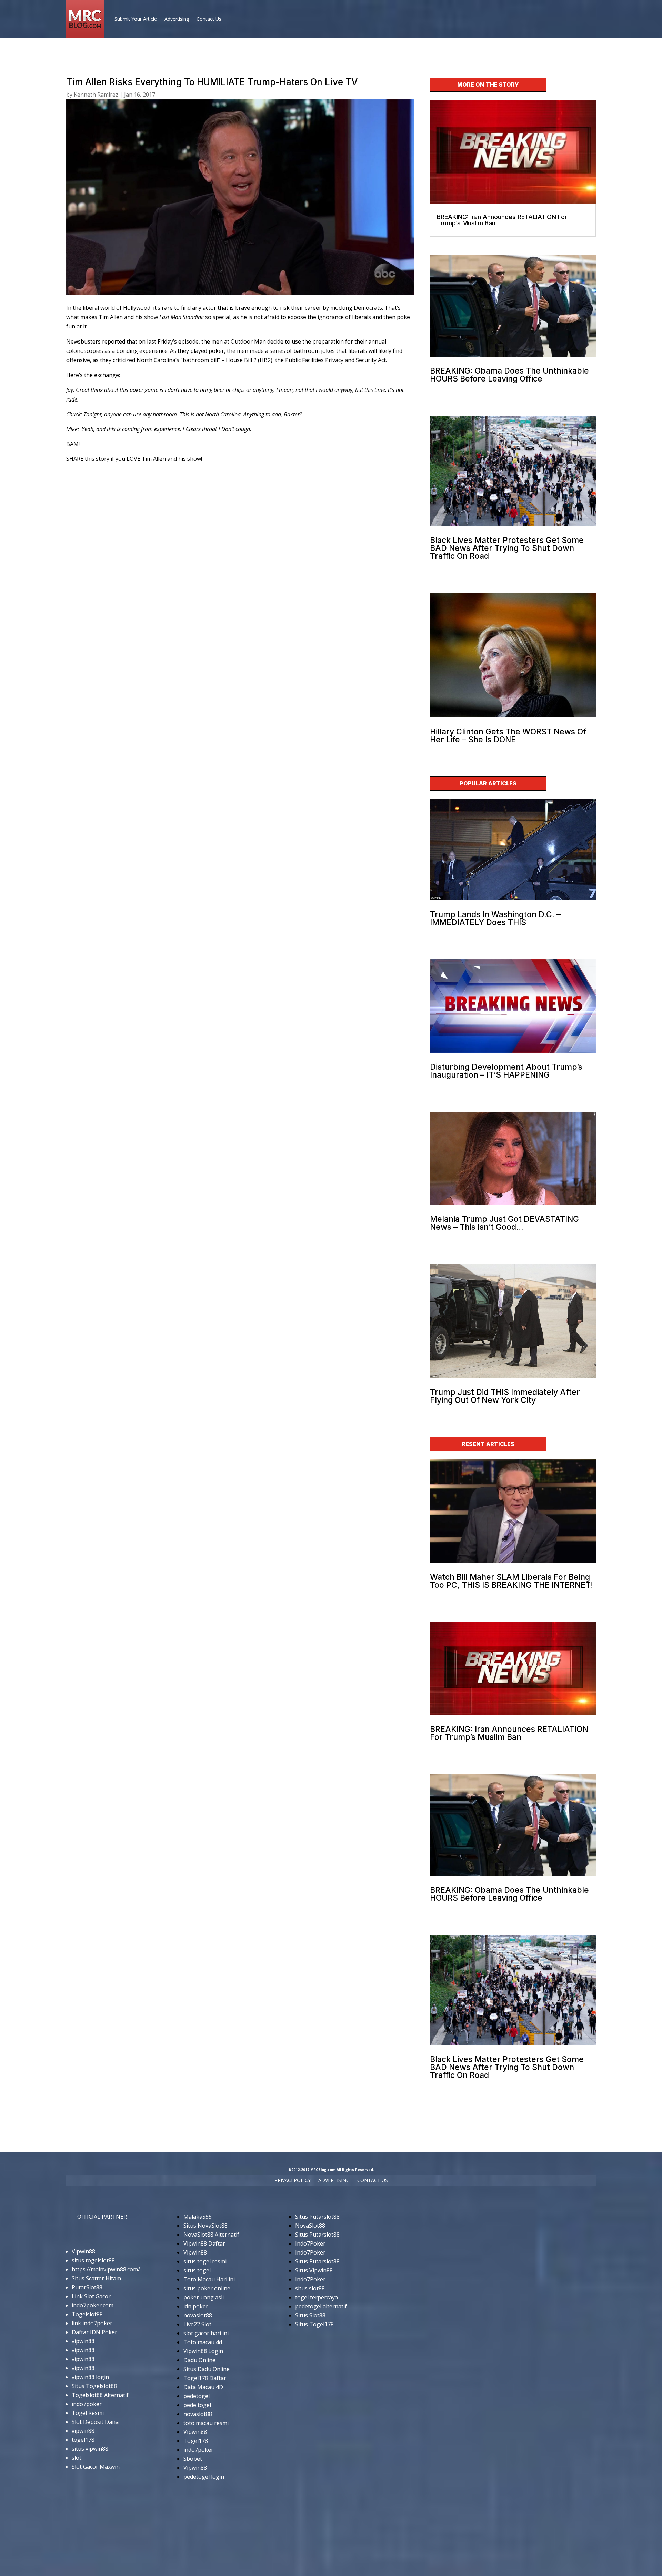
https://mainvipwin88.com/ (106, 2269)
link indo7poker (92, 2323)
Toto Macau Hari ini (209, 2279)
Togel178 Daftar (205, 2378)
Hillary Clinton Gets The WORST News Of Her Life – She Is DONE (508, 736)
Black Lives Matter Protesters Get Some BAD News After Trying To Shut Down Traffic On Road (507, 548)
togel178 (83, 2440)
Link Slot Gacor (91, 2296)
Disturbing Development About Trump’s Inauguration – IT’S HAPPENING (506, 1071)
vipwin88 (83, 2341)
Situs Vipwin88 (314, 2270)
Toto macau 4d (203, 2342)
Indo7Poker (310, 2243)
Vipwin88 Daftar (204, 2243)
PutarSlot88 (87, 2287)
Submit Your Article (136, 19)
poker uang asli (204, 2297)
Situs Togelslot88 (94, 2386)
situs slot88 (310, 2288)
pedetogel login (204, 2477)
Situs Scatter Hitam (96, 2278)
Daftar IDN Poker (94, 2332)
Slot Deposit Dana (95, 2422)
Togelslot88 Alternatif (100, 2395)
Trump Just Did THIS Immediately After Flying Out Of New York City (505, 1396)
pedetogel (197, 2396)
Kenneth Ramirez (96, 95)
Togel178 (196, 2441)
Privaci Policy (293, 2181)
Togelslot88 (87, 2314)
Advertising (177, 19)
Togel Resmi (88, 2413)
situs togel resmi (205, 2261)
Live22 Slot (197, 2324)
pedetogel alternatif (321, 2306)
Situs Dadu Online (207, 2369)
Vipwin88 (83, 2251)
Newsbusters (83, 341)
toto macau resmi (206, 2423)
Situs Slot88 (310, 2315)
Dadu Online (199, 2360)
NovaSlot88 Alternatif (211, 2235)
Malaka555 (198, 2217)
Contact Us (209, 19)
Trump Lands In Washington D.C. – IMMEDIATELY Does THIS (495, 918)
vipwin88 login (90, 2377)
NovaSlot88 (310, 2226)
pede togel (197, 2405)
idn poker (196, 2306)
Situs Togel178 (314, 2324)
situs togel (197, 2270)
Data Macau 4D (203, 2387)
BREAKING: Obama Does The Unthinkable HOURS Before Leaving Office (509, 375)
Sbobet (193, 2459)
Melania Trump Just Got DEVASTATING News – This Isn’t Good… (504, 1223)
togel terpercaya (317, 2297)
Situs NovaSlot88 (205, 2226)
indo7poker (87, 2404)
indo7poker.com (93, 2305)
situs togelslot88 (93, 2260)
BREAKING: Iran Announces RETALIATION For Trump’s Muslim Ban (502, 220)
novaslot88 (198, 2315)
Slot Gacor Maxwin (96, 2467)
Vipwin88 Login (203, 2351)
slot (77, 2458)
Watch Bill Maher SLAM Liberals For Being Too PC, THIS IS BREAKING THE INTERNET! (511, 1581)
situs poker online (207, 2288)
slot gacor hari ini (206, 2333)
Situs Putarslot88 (317, 2217)
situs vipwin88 (90, 2449)
